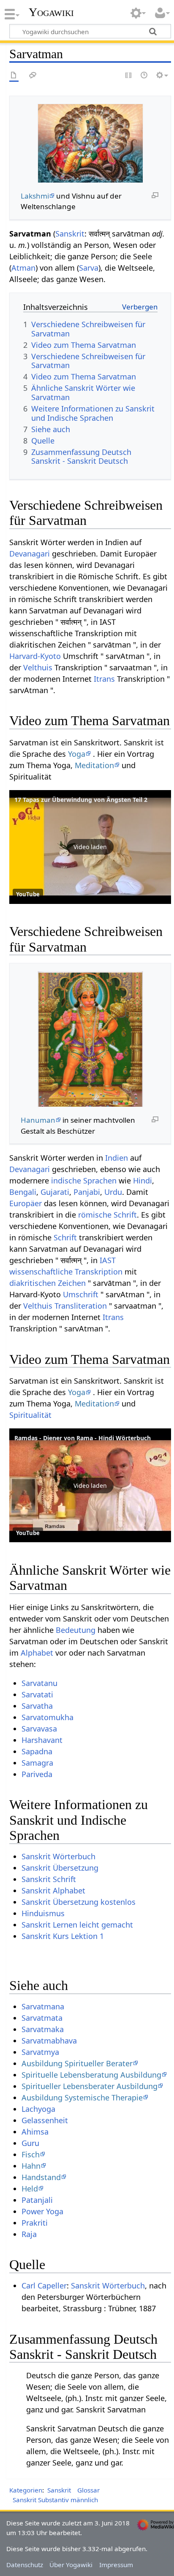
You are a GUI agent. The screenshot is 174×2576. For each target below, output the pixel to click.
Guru (30, 2143)
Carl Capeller (44, 2286)
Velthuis (38, 667)
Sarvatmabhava (49, 2041)
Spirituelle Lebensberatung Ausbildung (91, 2075)
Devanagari (30, 554)
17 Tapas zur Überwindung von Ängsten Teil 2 (81, 800)
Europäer (26, 1203)
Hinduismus (43, 1913)
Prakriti (35, 2223)
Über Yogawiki (71, 2565)
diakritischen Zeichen (48, 1283)
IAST (108, 1260)
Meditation (94, 765)
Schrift (65, 1237)
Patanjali (37, 2200)
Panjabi (87, 1192)
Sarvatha (37, 1706)
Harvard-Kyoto (35, 656)
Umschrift (81, 1294)
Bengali (23, 1192)
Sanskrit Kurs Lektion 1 (63, 1936)
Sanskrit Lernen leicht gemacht (77, 1925)
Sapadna (37, 1751)
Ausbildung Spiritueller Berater (77, 2063)
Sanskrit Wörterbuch (58, 1856)
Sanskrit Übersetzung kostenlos (79, 1902)
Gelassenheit (45, 2120)
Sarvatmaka (43, 2029)
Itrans (104, 679)
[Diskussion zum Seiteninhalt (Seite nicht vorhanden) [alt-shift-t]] (33, 76)
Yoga (77, 754)
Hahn (31, 2166)
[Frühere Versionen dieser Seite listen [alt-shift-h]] (144, 76)
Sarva (89, 268)
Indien (117, 1158)
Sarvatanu (39, 1683)
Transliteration (81, 1306)
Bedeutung (76, 1630)
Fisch (31, 2154)
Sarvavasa (39, 1729)
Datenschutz (25, 2565)
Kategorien (26, 2490)
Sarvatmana (43, 2006)
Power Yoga (42, 2211)
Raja (29, 2234)
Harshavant (42, 1740)
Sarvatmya (40, 2052)
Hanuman (38, 1120)
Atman (23, 268)
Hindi (143, 1180)
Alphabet (37, 1653)
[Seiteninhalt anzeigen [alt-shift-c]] (14, 76)
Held (30, 2189)
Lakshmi (35, 196)
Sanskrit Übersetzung (60, 1868)
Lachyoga (38, 2109)
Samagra (37, 1763)
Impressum (116, 2565)
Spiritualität (30, 1415)
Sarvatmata (42, 2018)
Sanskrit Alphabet (53, 1890)
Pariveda (37, 1774)
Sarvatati (37, 1694)
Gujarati (55, 1192)
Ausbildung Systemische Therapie (82, 2097)
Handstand (41, 2177)
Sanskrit (70, 234)
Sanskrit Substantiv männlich (55, 2500)
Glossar (88, 2490)
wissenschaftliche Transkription (66, 1272)
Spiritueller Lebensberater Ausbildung (90, 2086)
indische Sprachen (84, 1180)
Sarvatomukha (48, 1717)
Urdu (113, 1192)
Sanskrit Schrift (49, 1879)
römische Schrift (107, 1215)
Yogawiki (51, 12)
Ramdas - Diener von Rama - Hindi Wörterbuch (83, 1438)
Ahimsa (35, 2132)
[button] (90, 847)
